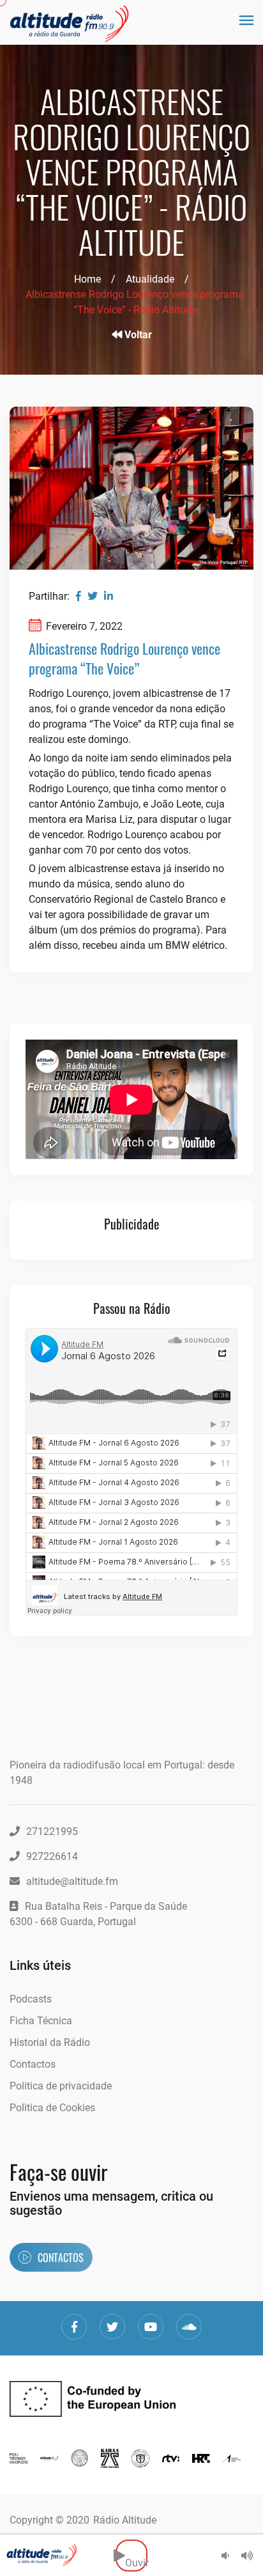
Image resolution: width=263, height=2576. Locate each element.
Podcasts (31, 1999)
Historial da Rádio (50, 2042)
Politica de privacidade (61, 2086)
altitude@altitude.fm (72, 1881)
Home (87, 279)
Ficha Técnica (41, 2021)
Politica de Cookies (52, 2108)
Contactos (33, 2064)
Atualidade (150, 279)
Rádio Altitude (125, 2520)
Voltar (137, 335)
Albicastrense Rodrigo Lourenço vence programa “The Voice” (124, 658)
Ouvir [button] (136, 2555)
